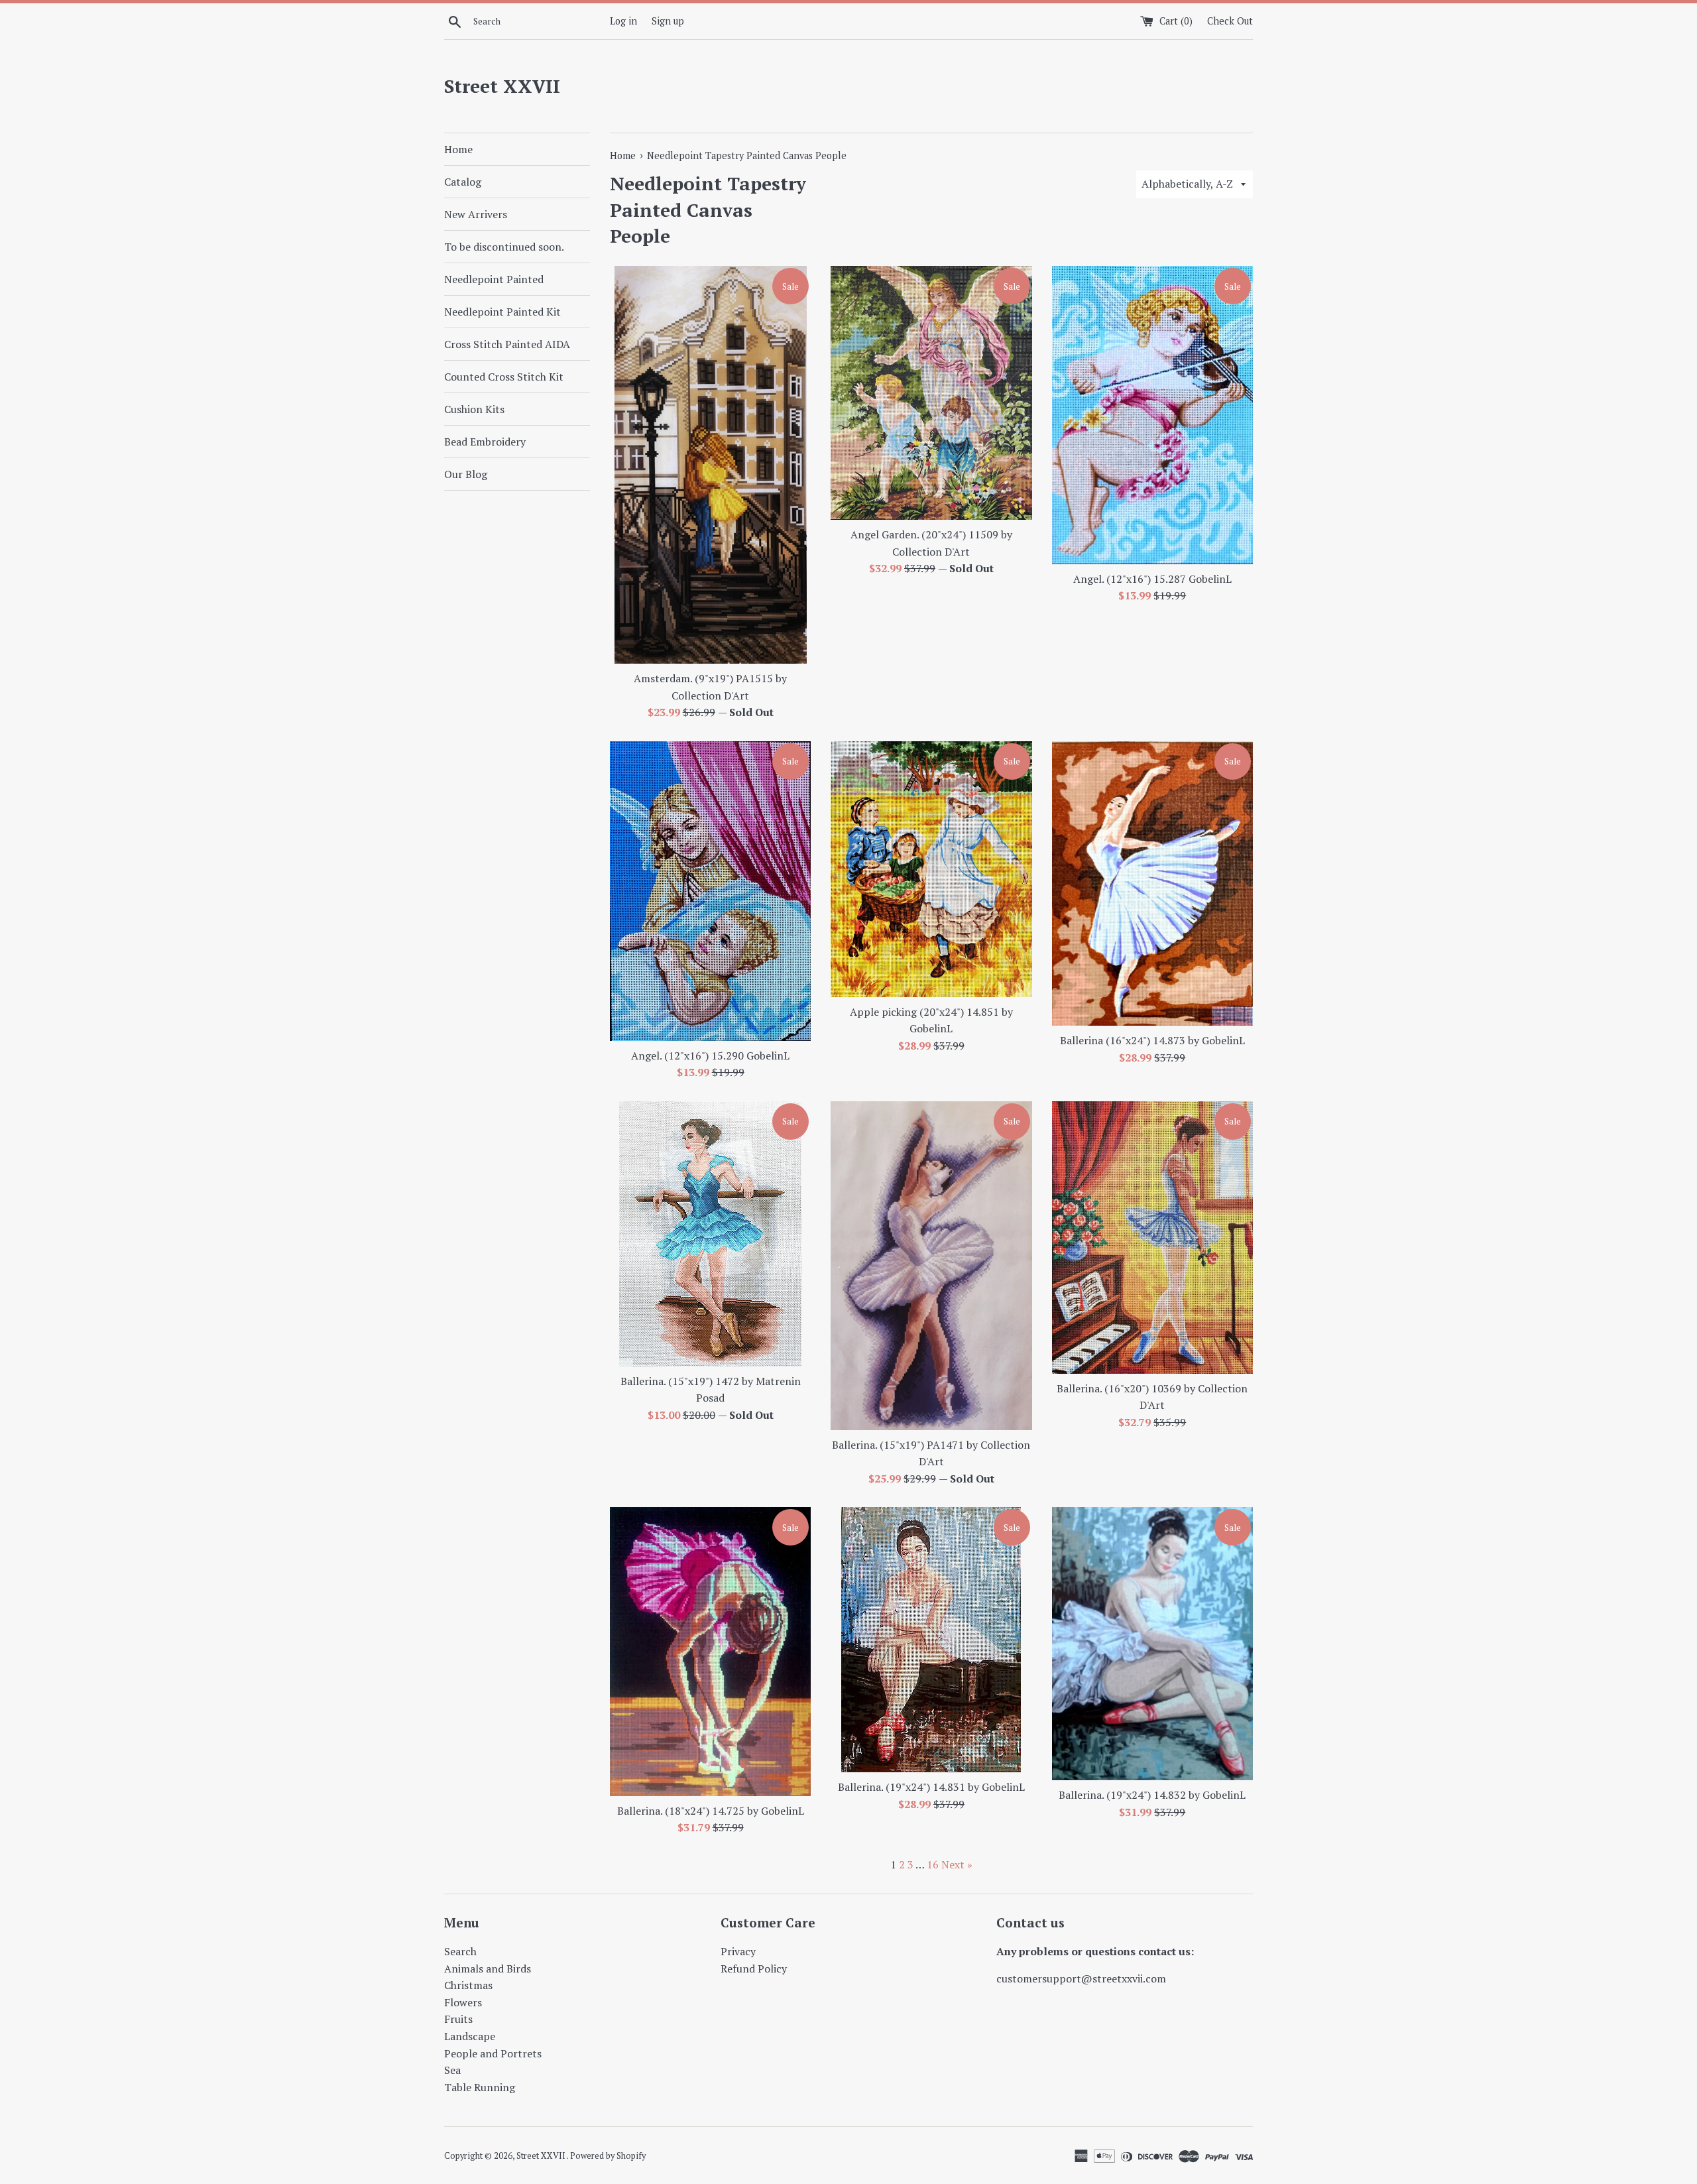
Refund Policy (754, 1969)
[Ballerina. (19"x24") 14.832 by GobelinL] (1152, 1644)
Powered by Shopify (608, 2156)
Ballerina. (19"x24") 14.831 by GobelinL (931, 1787)
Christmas (468, 1985)
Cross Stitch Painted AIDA (507, 344)
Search (460, 1951)
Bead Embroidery (485, 442)
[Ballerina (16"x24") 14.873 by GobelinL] (1152, 883)
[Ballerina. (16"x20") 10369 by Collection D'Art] (1152, 1238)
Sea (452, 2070)
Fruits (458, 2019)
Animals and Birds (488, 1969)
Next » (957, 1864)
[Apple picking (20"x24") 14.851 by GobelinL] (931, 869)
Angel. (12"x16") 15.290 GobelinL (710, 1056)
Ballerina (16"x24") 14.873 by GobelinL (1152, 1040)
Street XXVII (502, 86)
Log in (623, 21)
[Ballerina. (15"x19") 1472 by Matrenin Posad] (710, 1234)
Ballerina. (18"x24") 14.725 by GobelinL (711, 1811)
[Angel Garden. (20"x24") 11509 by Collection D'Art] (931, 393)
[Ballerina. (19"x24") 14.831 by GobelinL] (931, 1640)
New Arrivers (476, 214)
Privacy (738, 1951)
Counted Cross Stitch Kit (504, 377)
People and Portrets (493, 2053)
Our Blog (466, 474)
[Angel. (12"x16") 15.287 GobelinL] (1152, 415)
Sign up (668, 21)
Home (458, 149)
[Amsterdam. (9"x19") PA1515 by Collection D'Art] (710, 465)
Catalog (463, 182)
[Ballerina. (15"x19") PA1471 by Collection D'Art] (931, 1266)
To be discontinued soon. (504, 247)
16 (933, 1864)
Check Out (1230, 21)
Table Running (480, 2087)
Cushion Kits (474, 409)
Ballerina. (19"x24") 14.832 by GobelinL (1152, 1795)
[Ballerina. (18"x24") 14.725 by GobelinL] (710, 1651)
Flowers (463, 2002)
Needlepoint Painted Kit (502, 312)
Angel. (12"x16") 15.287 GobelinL (1152, 579)
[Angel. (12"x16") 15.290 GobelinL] (710, 891)
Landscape (470, 2036)
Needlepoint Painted (494, 279)
